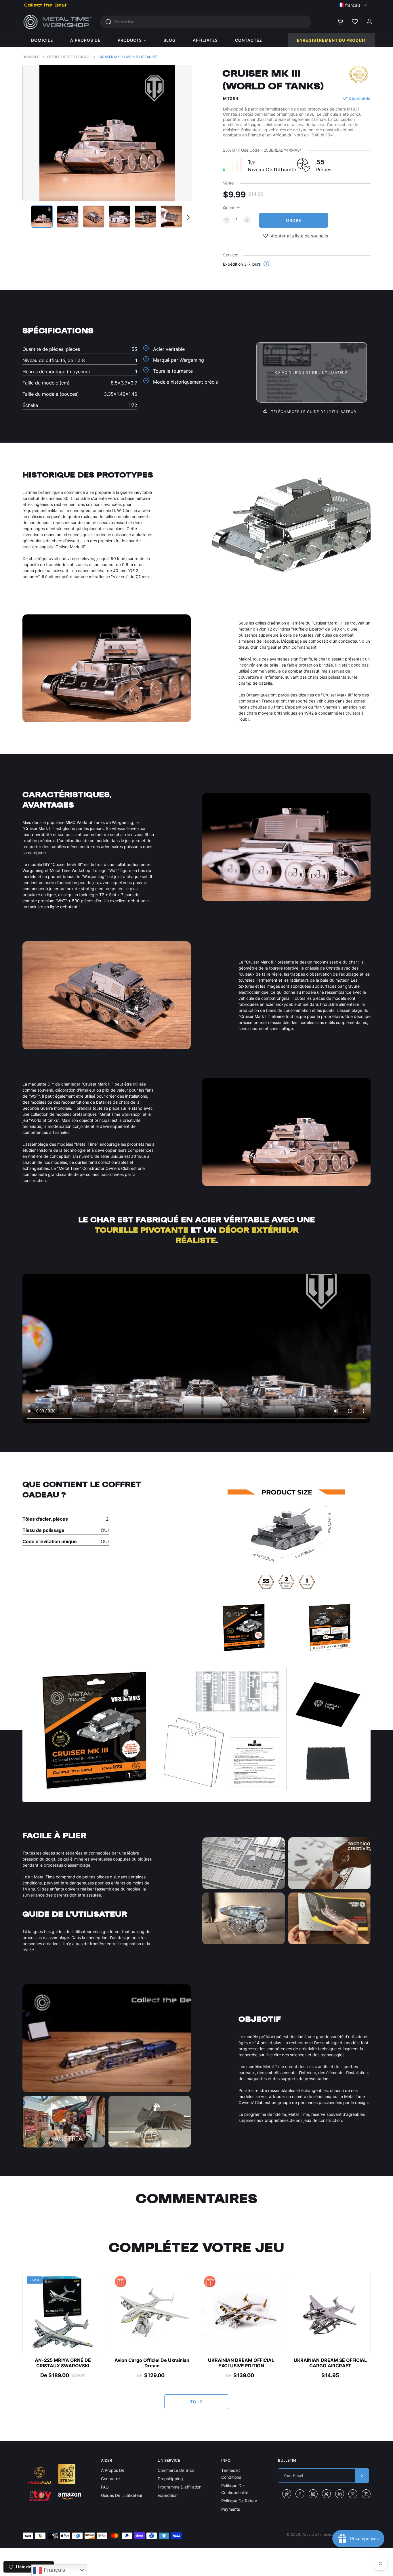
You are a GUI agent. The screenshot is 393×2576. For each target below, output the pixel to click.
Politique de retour (239, 2501)
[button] (353, 5)
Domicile (31, 57)
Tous (197, 2402)
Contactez (111, 2479)
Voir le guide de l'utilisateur (315, 373)
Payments (231, 2509)
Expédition (168, 2495)
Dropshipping (170, 2479)
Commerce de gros (176, 2470)
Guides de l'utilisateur (122, 2495)
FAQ (105, 2487)
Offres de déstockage (69, 57)
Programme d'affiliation (180, 2487)
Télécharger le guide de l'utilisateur (313, 412)
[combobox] (205, 22)
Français (54, 2570)
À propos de (113, 2470)
